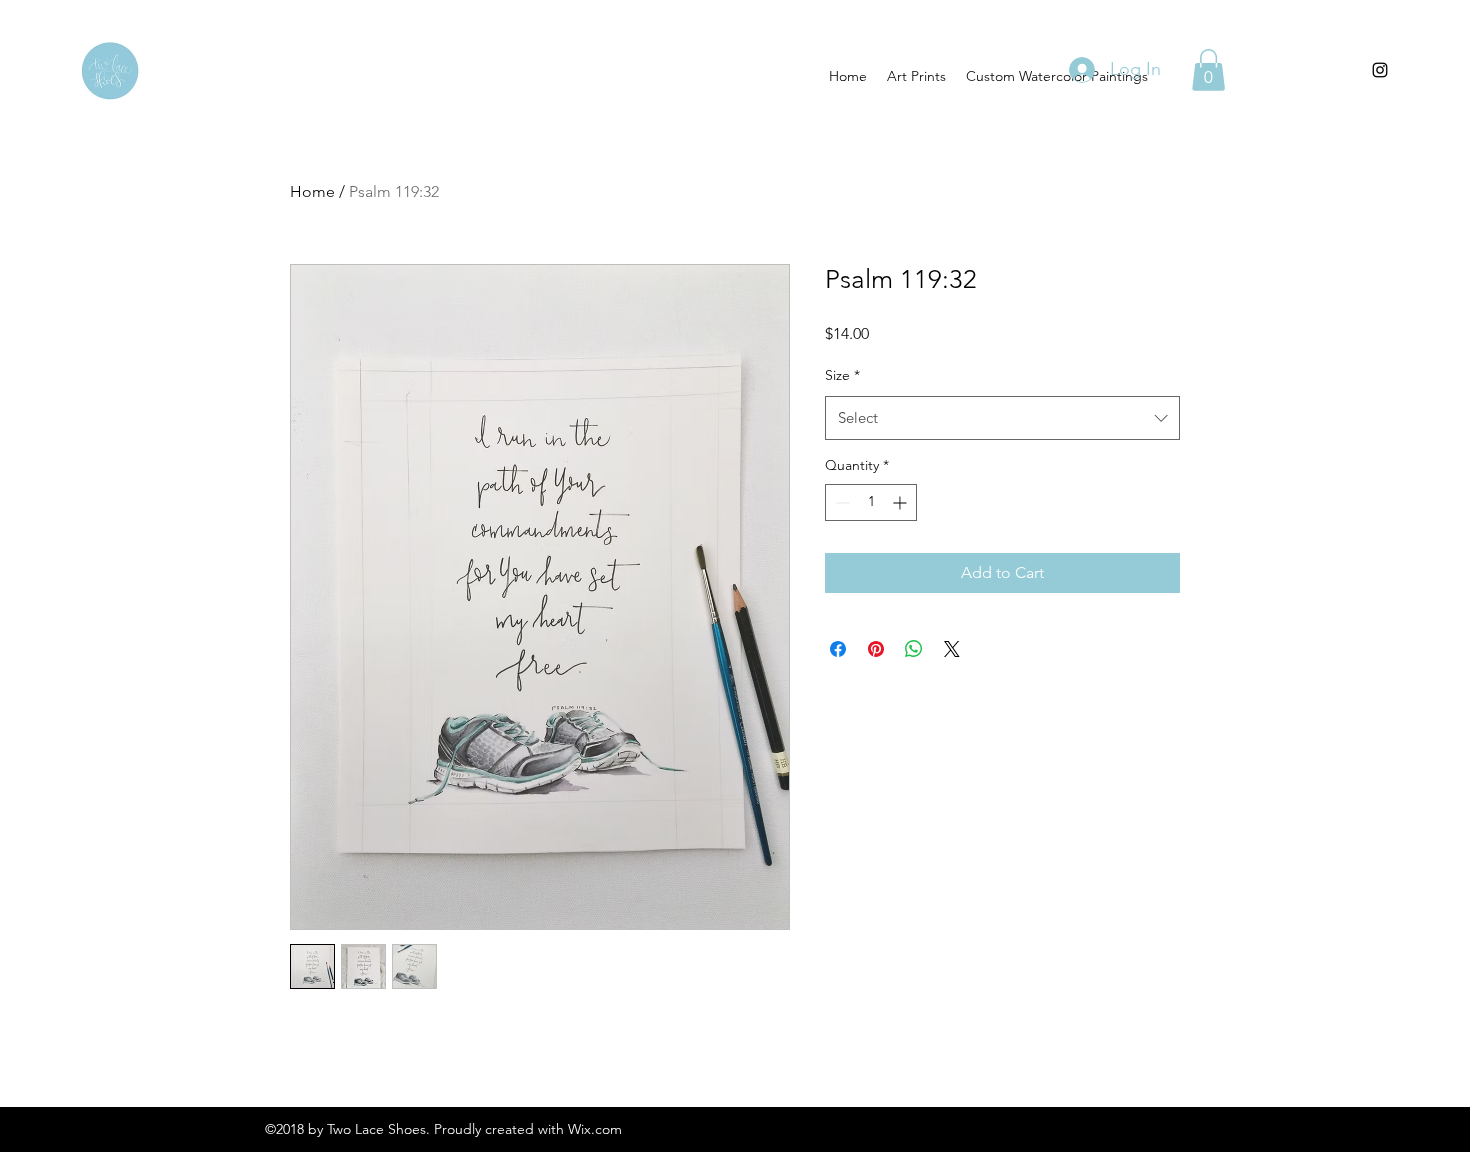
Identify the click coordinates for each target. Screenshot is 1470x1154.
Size (842, 375)
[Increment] (901, 502)
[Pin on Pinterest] (876, 649)
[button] (1208, 70)
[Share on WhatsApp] (914, 649)
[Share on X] (952, 649)
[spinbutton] (871, 502)
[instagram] (1380, 70)
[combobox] (1002, 418)
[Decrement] (840, 502)
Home (312, 191)
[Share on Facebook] (838, 649)
